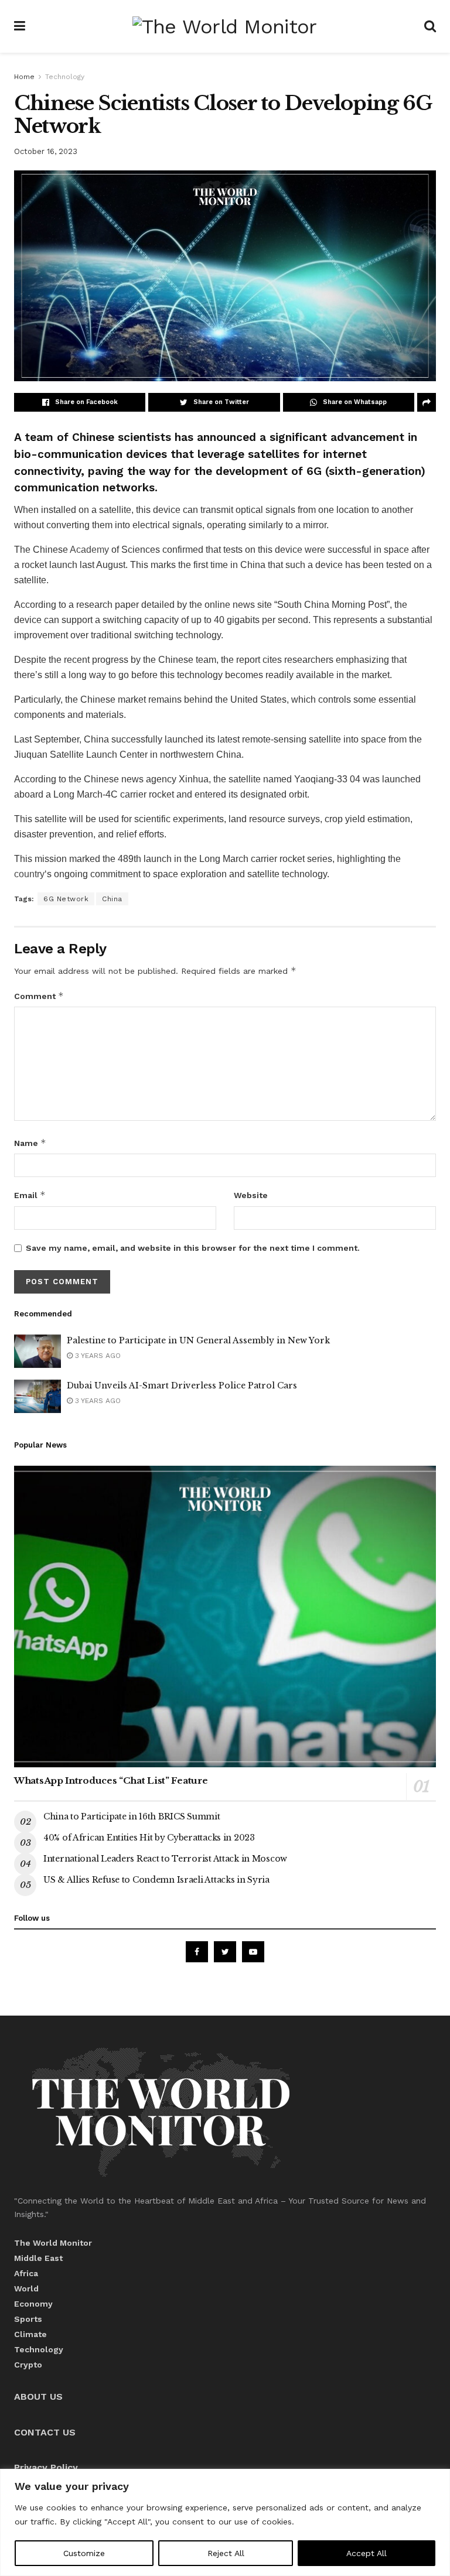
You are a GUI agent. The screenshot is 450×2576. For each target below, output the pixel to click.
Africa (26, 2273)
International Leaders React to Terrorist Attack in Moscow (165, 1859)
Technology (65, 77)
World (26, 2288)
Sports (28, 2319)
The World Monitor (53, 2243)
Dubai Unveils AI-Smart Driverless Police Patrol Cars (182, 1386)
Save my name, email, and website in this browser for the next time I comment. (193, 1248)
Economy (33, 2304)
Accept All (367, 2553)
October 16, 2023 (46, 151)
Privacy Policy (46, 2467)
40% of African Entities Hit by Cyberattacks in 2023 (149, 1838)
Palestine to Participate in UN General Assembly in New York (198, 1340)
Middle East (38, 2258)
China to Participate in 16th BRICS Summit (132, 1816)
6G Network (66, 899)
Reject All (226, 2553)
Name (30, 1143)
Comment (39, 996)
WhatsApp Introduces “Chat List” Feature (111, 1780)
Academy (89, 550)
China (112, 899)
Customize (84, 2553)
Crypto (28, 2365)
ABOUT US (38, 2397)
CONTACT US (45, 2432)
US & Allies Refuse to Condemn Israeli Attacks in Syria (156, 1880)
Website (251, 1195)
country (29, 874)
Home (24, 77)
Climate (30, 2334)
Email (30, 1195)
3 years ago (97, 1356)
